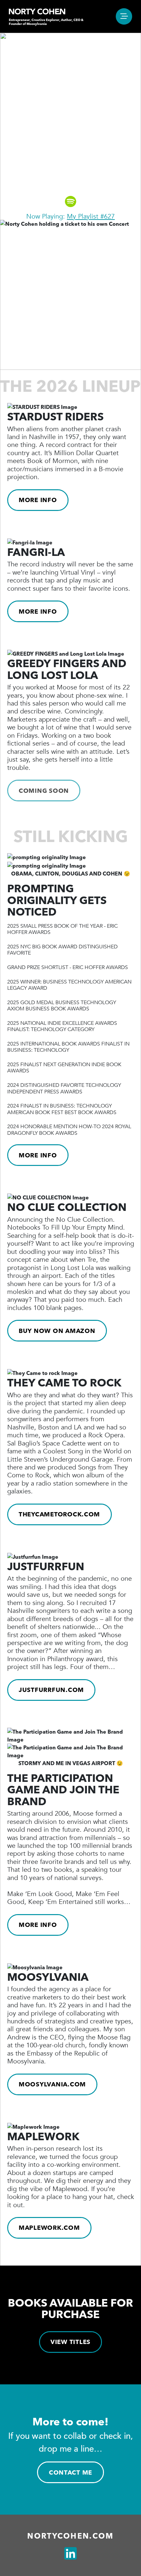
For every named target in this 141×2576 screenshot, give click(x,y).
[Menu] (124, 16)
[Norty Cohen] (37, 11)
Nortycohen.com (70, 2536)
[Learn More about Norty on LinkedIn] (70, 2554)
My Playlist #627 (91, 216)
